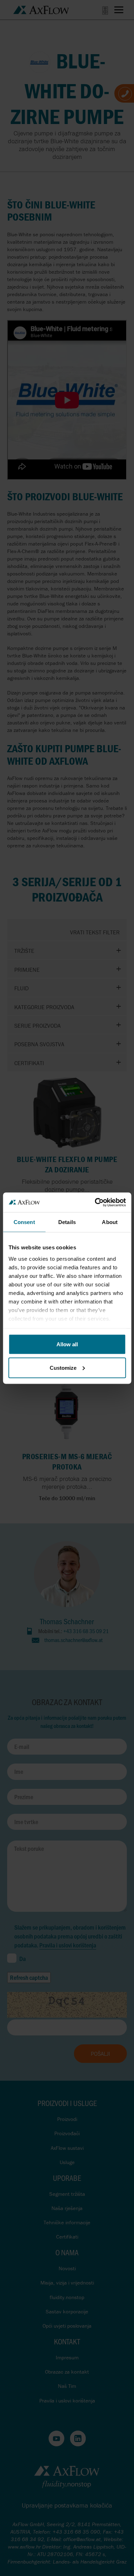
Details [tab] (67, 1222)
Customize (63, 1367)
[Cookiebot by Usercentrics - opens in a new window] (95, 1202)
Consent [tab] (24, 1222)
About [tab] (110, 1222)
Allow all (67, 1344)
